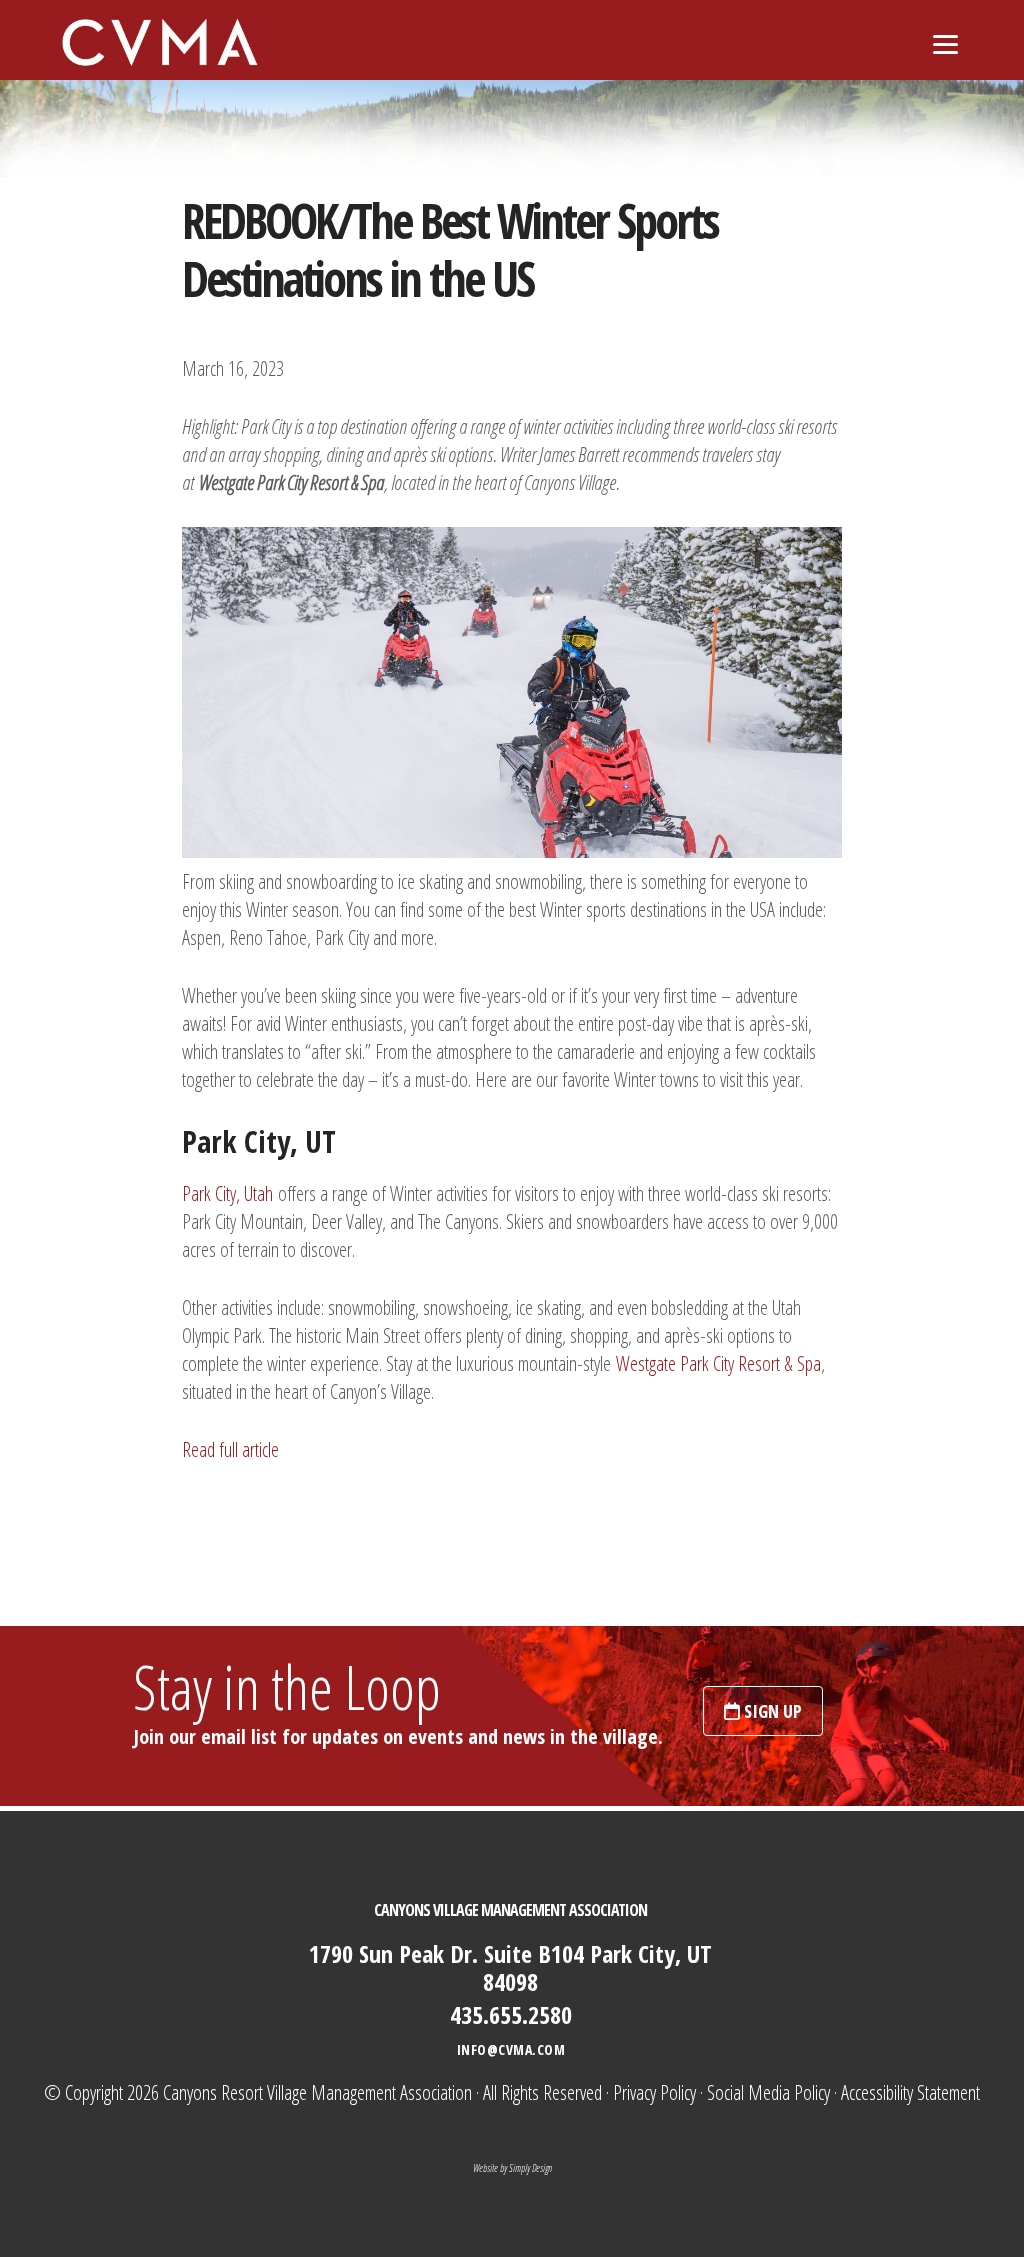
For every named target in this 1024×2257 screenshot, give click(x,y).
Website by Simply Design (512, 2168)
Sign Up (771, 1711)
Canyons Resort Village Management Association (317, 2092)
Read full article (230, 1449)
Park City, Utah (227, 1193)
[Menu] (945, 42)
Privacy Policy (654, 2092)
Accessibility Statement (910, 2092)
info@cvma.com (511, 2049)
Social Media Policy (768, 2092)
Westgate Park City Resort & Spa (718, 1363)
